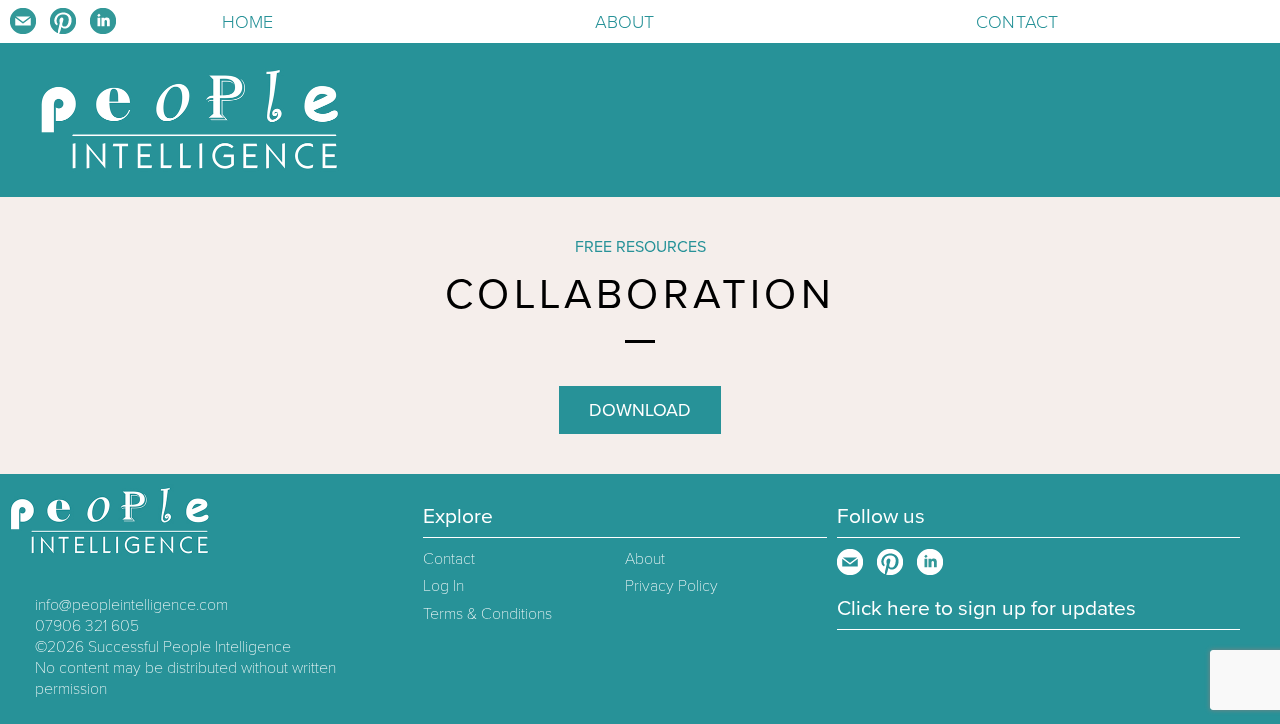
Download (640, 410)
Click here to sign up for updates (986, 608)
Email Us (23, 21)
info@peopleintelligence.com (131, 605)
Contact (1017, 22)
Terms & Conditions (487, 614)
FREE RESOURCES (640, 247)
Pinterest (63, 21)
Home (248, 22)
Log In (443, 586)
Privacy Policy (671, 586)
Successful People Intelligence (189, 647)
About (625, 22)
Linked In (103, 21)
